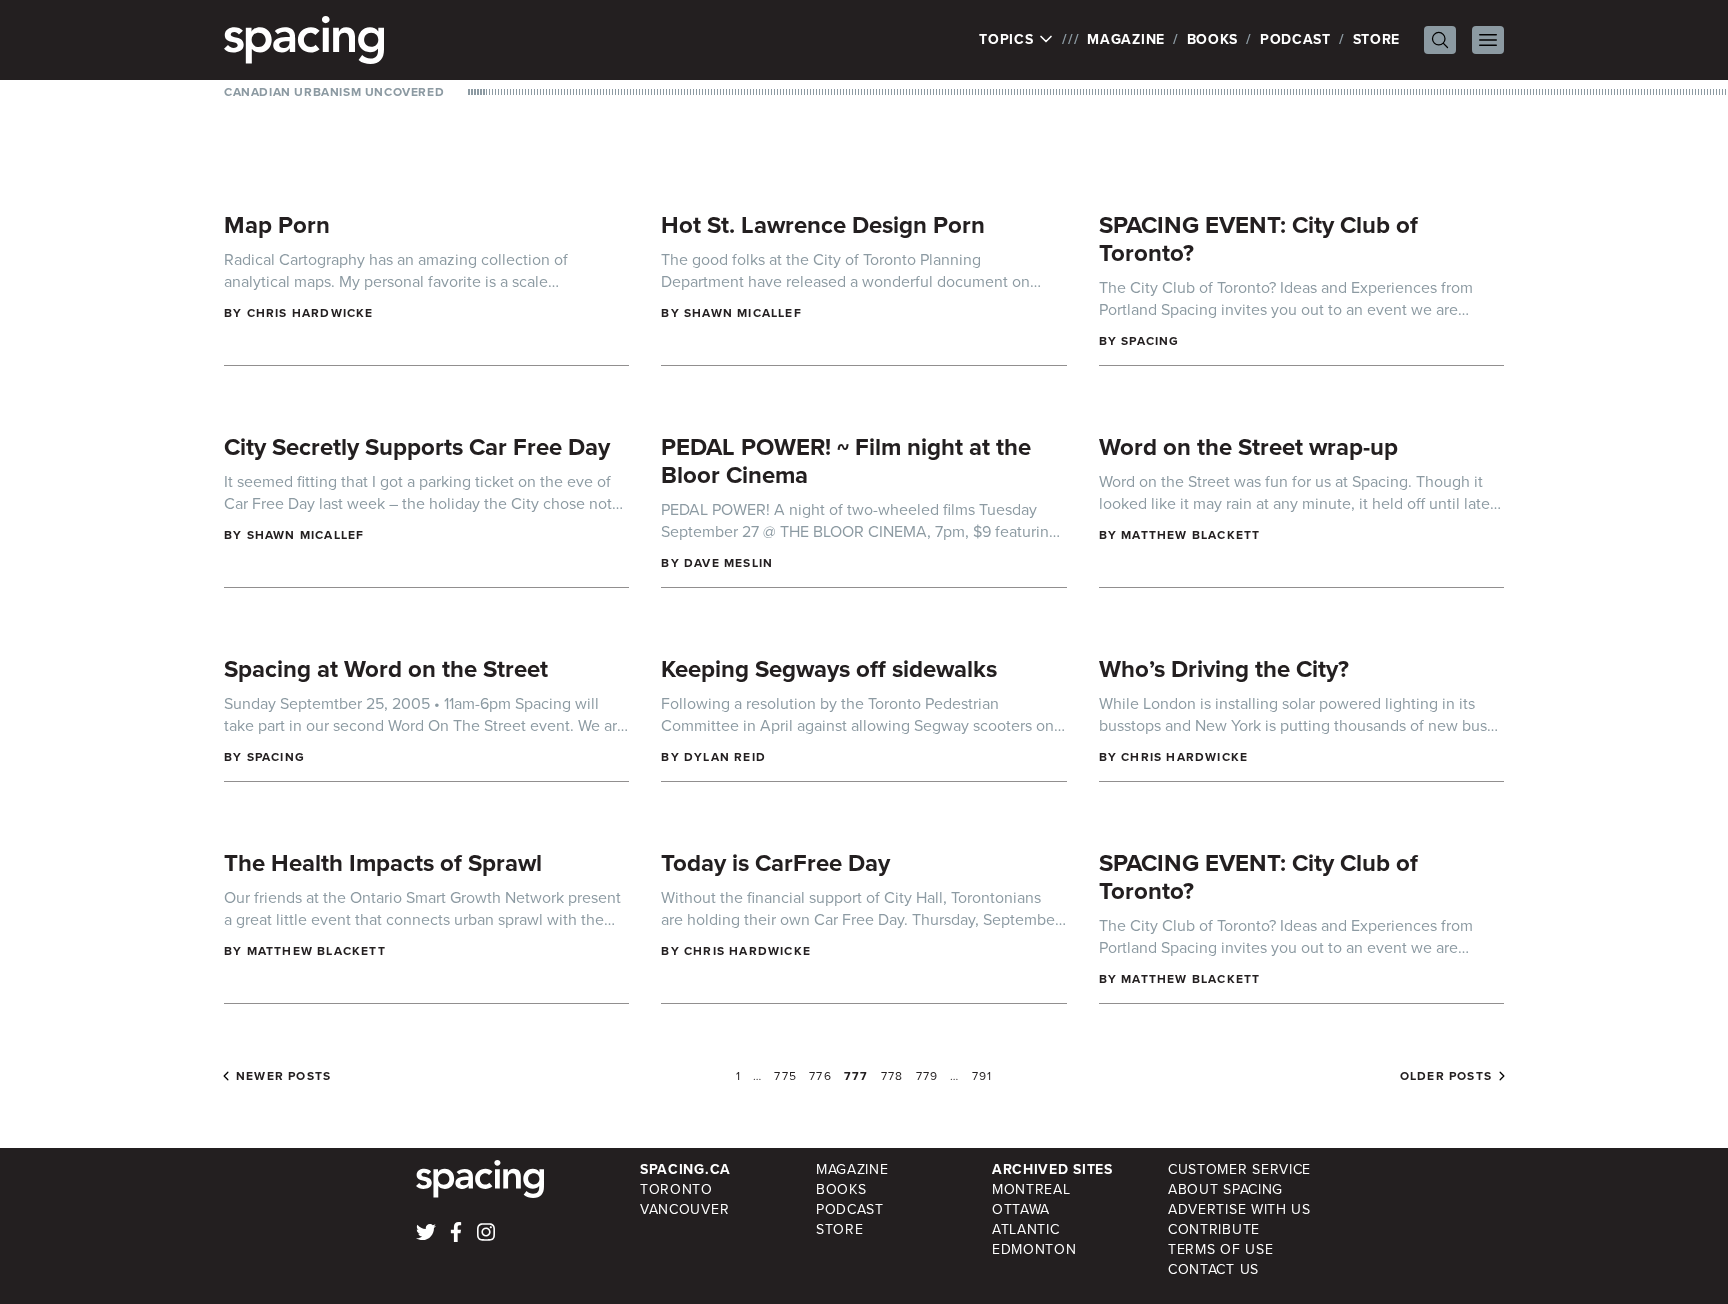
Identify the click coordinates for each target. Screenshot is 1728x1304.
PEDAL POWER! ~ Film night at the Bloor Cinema (846, 461)
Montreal (1031, 1189)
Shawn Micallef (743, 313)
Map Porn (277, 225)
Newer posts (283, 1076)
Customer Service (1239, 1169)
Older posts (1446, 1076)
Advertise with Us (1239, 1209)
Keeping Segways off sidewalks (829, 669)
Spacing (1150, 341)
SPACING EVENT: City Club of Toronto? (1258, 239)
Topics (1008, 40)
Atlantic (1026, 1229)
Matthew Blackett (1190, 535)
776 (820, 1076)
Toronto (676, 1189)
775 (785, 1076)
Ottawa (1021, 1209)
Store (1377, 39)
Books (1213, 39)
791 (982, 1076)
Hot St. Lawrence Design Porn (823, 225)
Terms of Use (1220, 1249)
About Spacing (1225, 1189)
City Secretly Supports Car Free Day (417, 447)
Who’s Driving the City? (1224, 669)
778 (892, 1076)
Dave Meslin (728, 563)
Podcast (1295, 39)
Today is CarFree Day (775, 863)
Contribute (1214, 1229)
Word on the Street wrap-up (1248, 447)
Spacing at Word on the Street (386, 669)
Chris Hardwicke (310, 313)
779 (927, 1076)
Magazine (1126, 39)
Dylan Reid (725, 757)
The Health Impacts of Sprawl (383, 863)
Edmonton (1034, 1249)
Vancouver (684, 1209)
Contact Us (1213, 1269)
